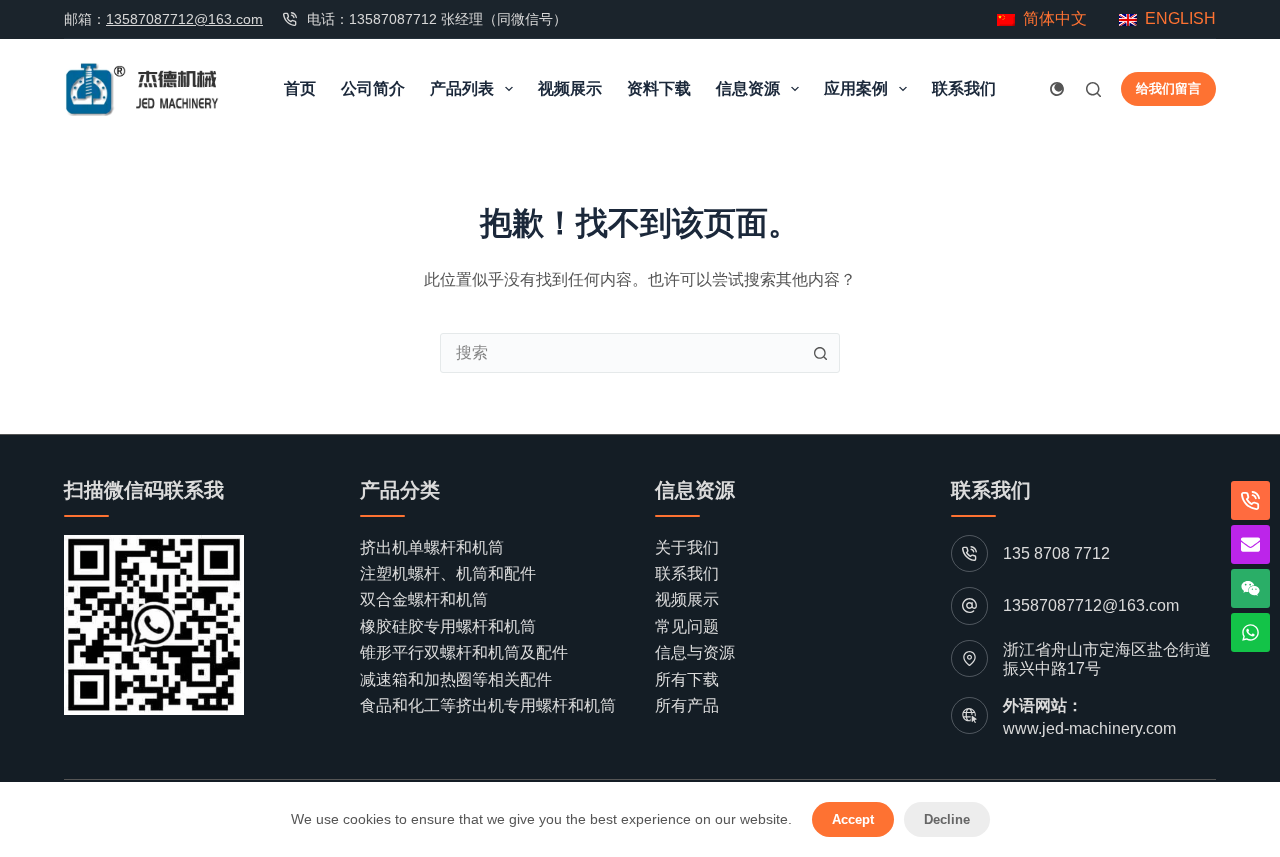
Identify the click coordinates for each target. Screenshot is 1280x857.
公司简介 (373, 88)
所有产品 (687, 705)
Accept (853, 819)
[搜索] (1093, 89)
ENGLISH (1180, 18)
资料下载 (659, 88)
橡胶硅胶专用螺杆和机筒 (448, 626)
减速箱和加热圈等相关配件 (456, 679)
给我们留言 (1168, 88)
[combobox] (621, 353)
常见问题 (687, 626)
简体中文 (1051, 18)
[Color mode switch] (1057, 89)
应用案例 (856, 88)
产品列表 (462, 88)
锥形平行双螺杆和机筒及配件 (464, 652)
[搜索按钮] (820, 353)
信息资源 (748, 88)
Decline (947, 819)
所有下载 (687, 679)
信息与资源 (695, 652)
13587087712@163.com (184, 19)
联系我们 (964, 88)
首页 (300, 88)
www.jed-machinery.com (1089, 728)
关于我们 (687, 547)
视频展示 (570, 88)
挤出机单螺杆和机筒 (432, 547)
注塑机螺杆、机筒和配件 (448, 573)
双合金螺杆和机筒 (424, 599)
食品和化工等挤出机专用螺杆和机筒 (488, 705)
